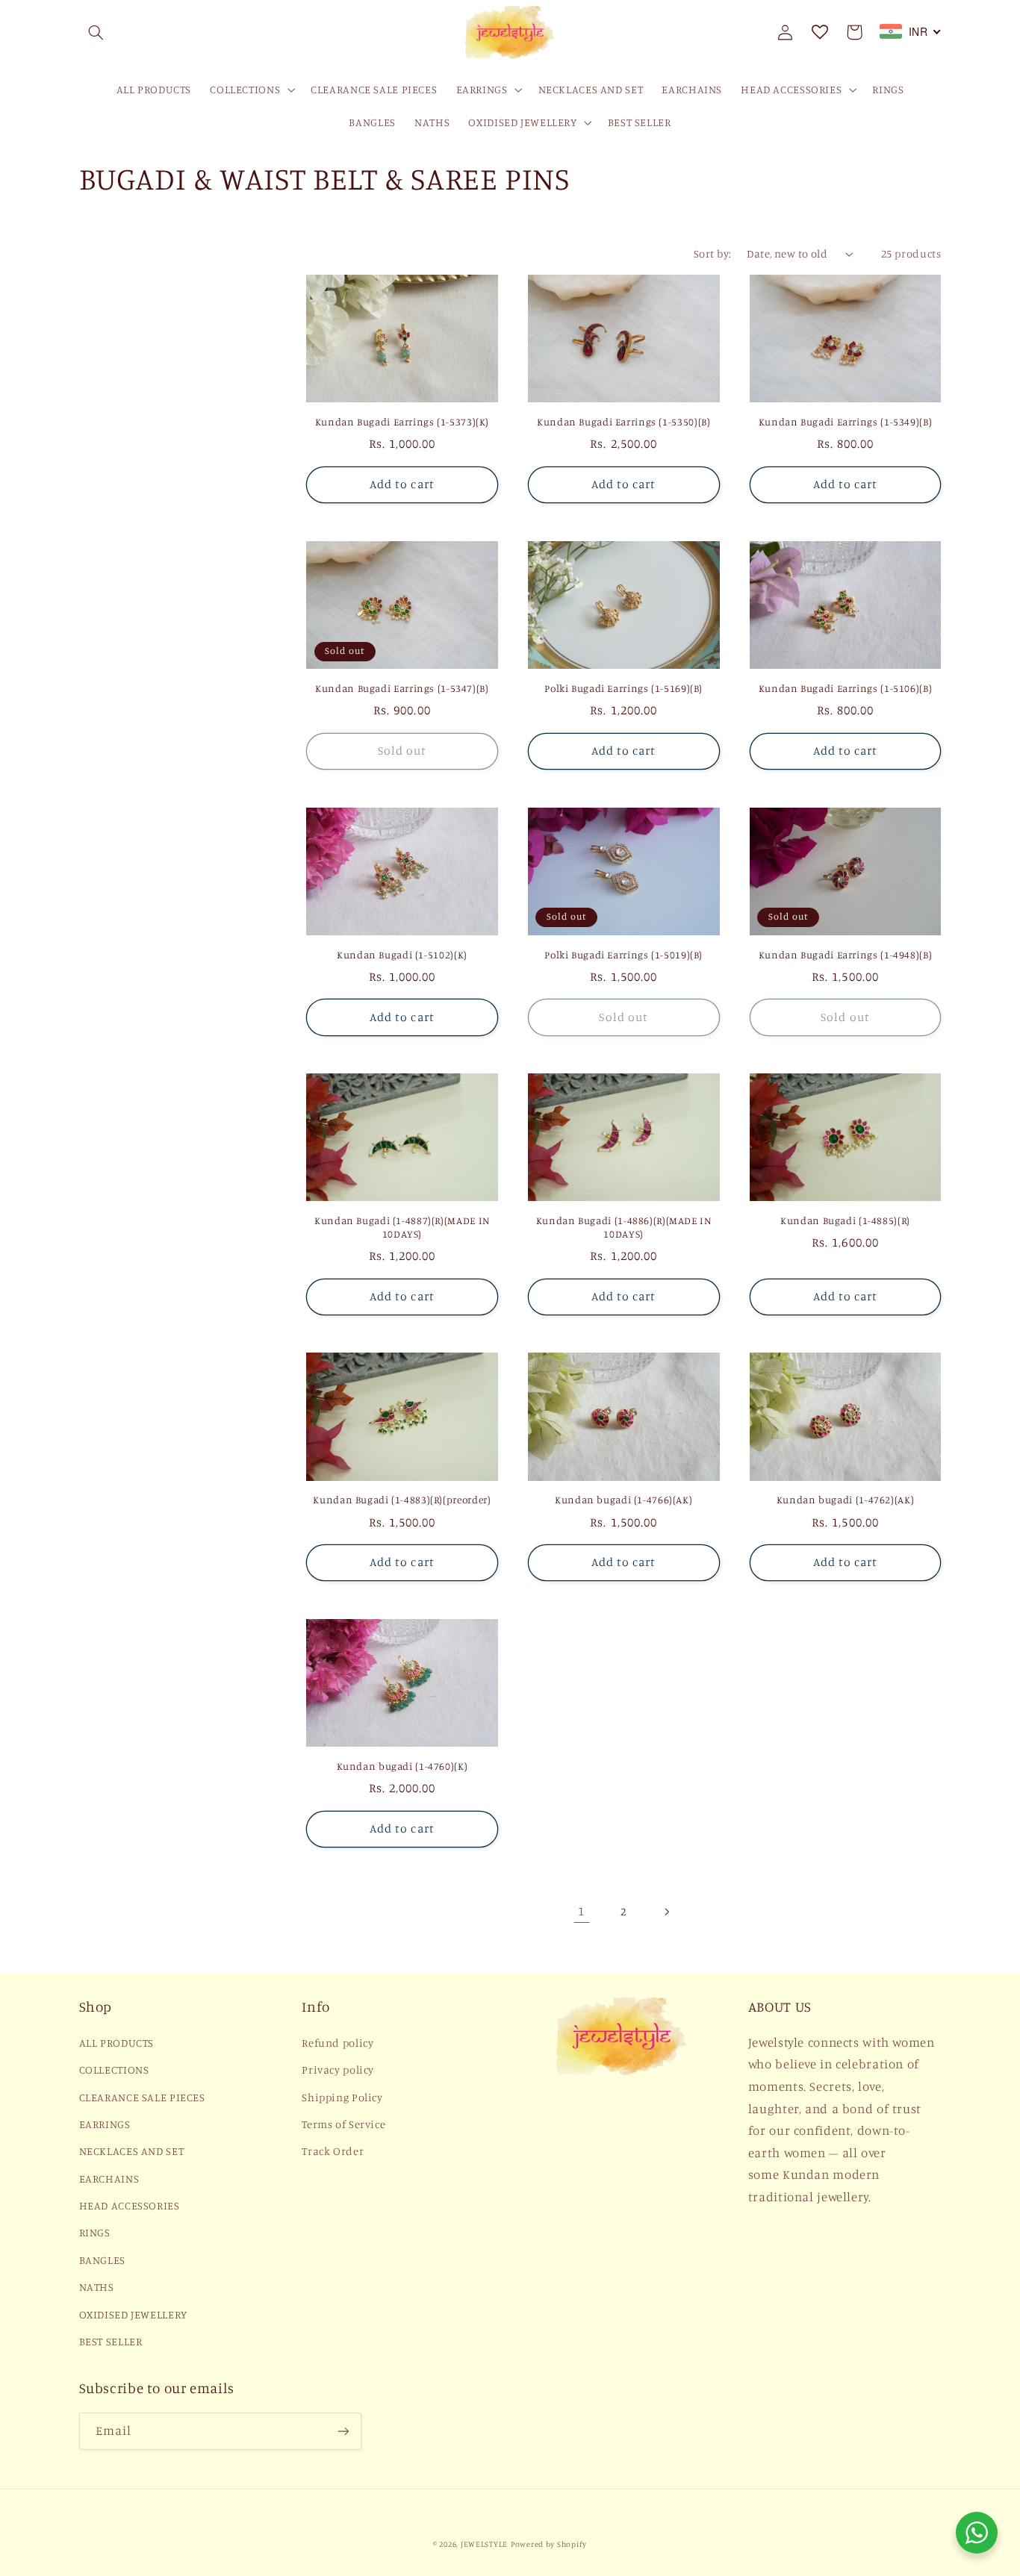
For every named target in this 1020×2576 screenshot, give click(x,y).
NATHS (97, 2287)
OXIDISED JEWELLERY (133, 2314)
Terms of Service (343, 2124)
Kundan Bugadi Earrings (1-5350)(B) (623, 422)
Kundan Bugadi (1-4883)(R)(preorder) (402, 1500)
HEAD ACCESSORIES (130, 2205)
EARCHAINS (109, 2179)
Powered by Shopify (549, 2544)
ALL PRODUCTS (117, 2043)
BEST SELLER (111, 2341)
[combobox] (911, 31)
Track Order (333, 2151)
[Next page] (666, 1912)
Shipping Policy (342, 2097)
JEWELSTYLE (484, 2544)
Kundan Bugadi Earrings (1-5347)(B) (402, 688)
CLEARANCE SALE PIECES (142, 2097)
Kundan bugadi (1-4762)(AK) (845, 1500)
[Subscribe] (343, 2431)
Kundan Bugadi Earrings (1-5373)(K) (402, 422)
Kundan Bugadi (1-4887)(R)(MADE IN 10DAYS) (402, 1227)
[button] (96, 32)
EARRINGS (105, 2124)
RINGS (95, 2232)
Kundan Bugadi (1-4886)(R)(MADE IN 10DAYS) (624, 1227)
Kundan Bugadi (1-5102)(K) (402, 955)
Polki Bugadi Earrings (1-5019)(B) (623, 955)
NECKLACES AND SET (132, 2151)
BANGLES (102, 2260)
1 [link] (581, 1911)
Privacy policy (338, 2070)
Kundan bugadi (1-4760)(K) (402, 1766)
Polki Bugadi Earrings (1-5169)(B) (623, 688)
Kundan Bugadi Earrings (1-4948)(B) (845, 955)
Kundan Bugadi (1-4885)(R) (845, 1220)
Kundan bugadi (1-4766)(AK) (623, 1500)
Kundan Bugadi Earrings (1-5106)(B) (845, 688)
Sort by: (712, 253)
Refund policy (338, 2043)
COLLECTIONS (114, 2070)
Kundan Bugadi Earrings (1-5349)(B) (845, 422)
